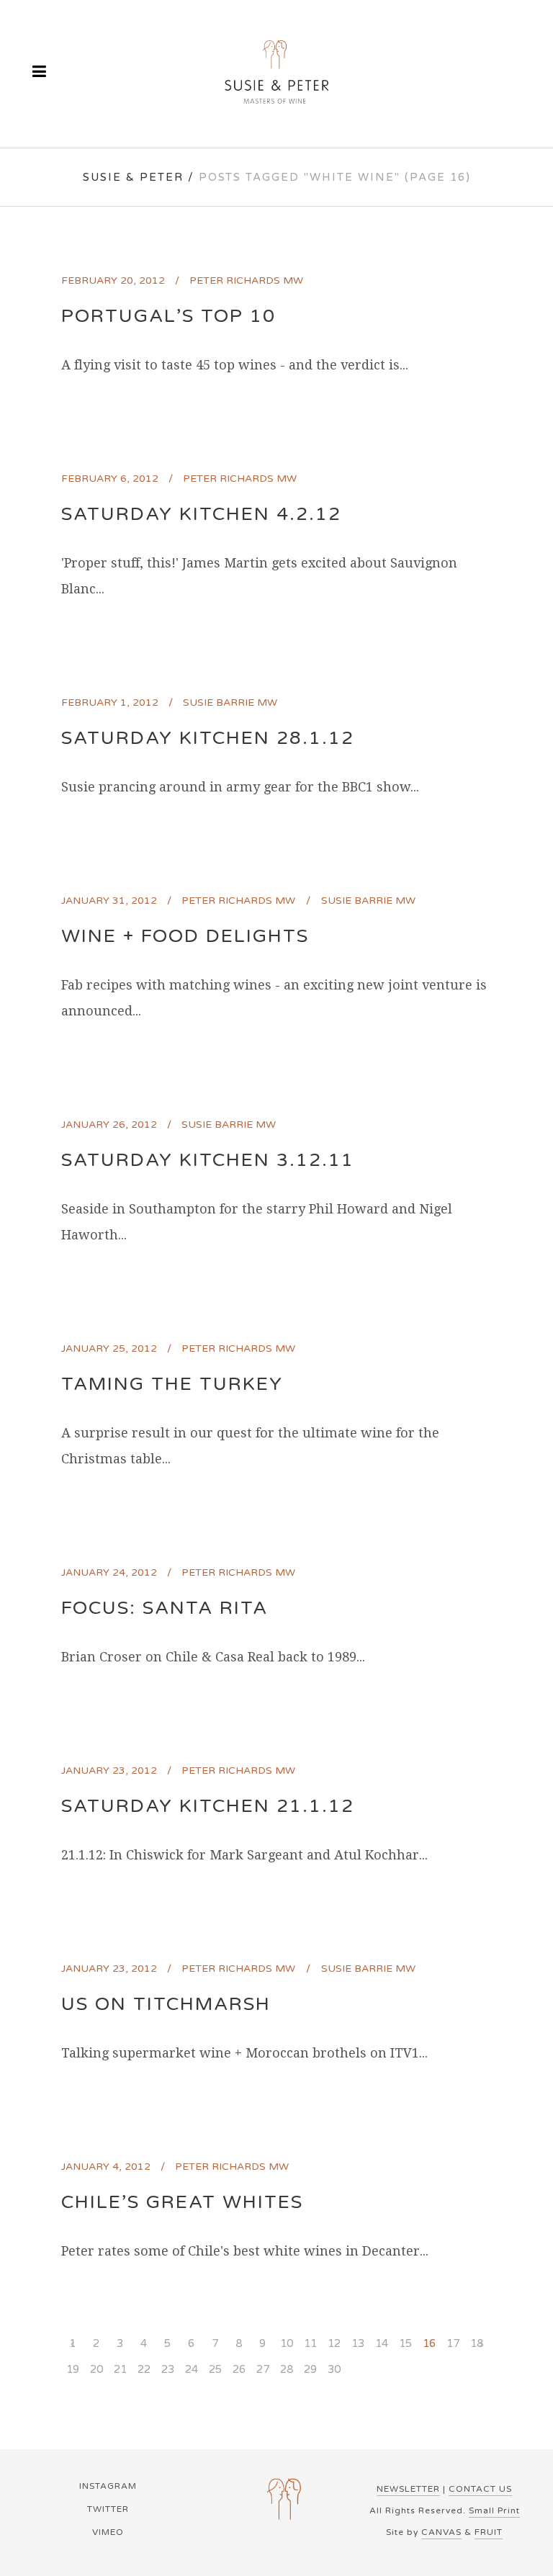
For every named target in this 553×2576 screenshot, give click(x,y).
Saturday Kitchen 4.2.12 (201, 514)
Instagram (108, 2486)
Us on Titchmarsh (166, 2004)
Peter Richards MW (246, 281)
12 (334, 2343)
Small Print (494, 2510)
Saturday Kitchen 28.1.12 (208, 738)
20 (96, 2369)
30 (334, 2369)
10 (287, 2343)
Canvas (441, 2532)
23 (168, 2369)
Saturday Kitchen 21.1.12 (208, 1806)
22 (144, 2369)
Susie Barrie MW (230, 703)
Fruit (489, 2532)
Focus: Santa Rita (165, 1608)
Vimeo (108, 2532)
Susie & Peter (133, 177)
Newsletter (408, 2489)
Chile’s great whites (182, 2202)
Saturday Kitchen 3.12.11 (208, 1160)
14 (382, 2343)
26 (239, 2369)
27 (263, 2369)
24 (192, 2369)
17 (453, 2343)
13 (358, 2343)
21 (120, 2369)
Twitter (108, 2509)
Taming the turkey (172, 1384)
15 (405, 2343)
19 (73, 2369)
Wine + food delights (185, 936)
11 (310, 2343)
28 (287, 2369)
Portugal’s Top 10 (168, 316)
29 (310, 2369)
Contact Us (480, 2489)
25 (215, 2369)
